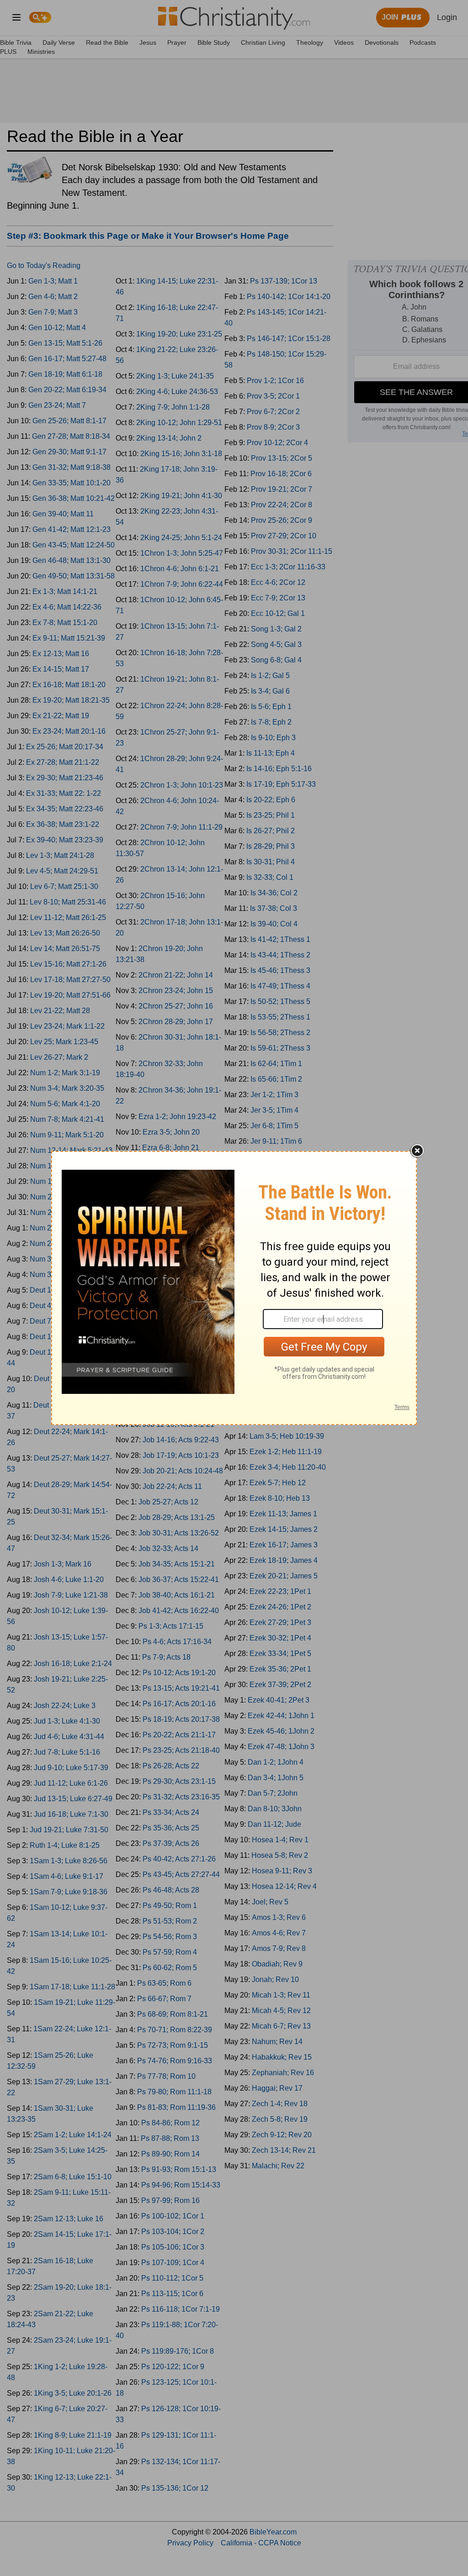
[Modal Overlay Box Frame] (234, 1288)
